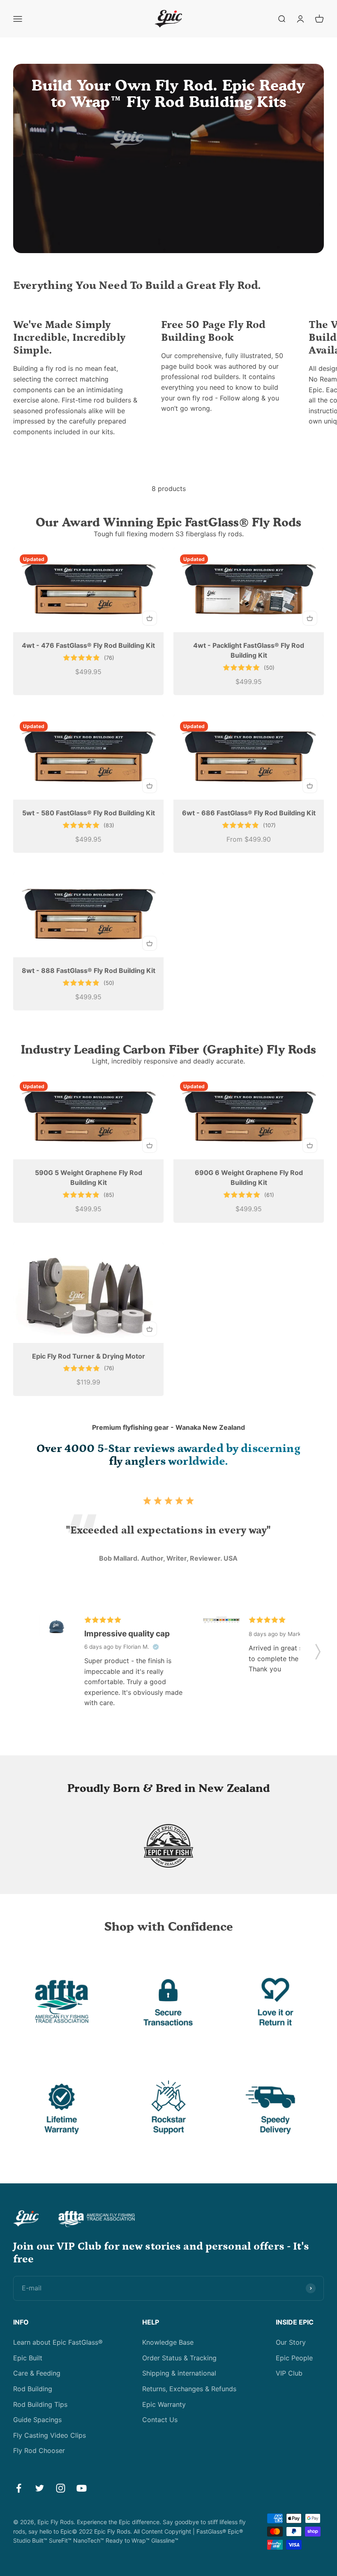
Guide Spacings (37, 2420)
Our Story (291, 2342)
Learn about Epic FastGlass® (58, 2342)
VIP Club (289, 2373)
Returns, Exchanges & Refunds (189, 2389)
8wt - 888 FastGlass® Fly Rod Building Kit (89, 970)
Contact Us (160, 2420)
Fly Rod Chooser (39, 2450)
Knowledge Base (168, 2342)
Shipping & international (179, 2373)
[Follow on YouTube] (82, 2488)
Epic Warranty (164, 2404)
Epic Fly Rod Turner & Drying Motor (89, 1356)
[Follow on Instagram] (61, 2488)
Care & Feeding (37, 2373)
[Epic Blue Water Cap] (57, 1626)
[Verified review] (156, 1647)
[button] (318, 1649)
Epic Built (28, 2358)
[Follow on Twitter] (40, 2488)
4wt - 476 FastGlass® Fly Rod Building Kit (88, 645)
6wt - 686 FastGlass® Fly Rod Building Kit (249, 813)
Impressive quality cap (127, 1634)
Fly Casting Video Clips (50, 2435)
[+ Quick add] (150, 618)
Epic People (294, 2358)
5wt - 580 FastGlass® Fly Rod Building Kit (89, 813)
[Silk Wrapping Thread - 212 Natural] (221, 1620)
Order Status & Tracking (179, 2358)
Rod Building (33, 2389)
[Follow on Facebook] (19, 2488)
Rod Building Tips (40, 2404)
